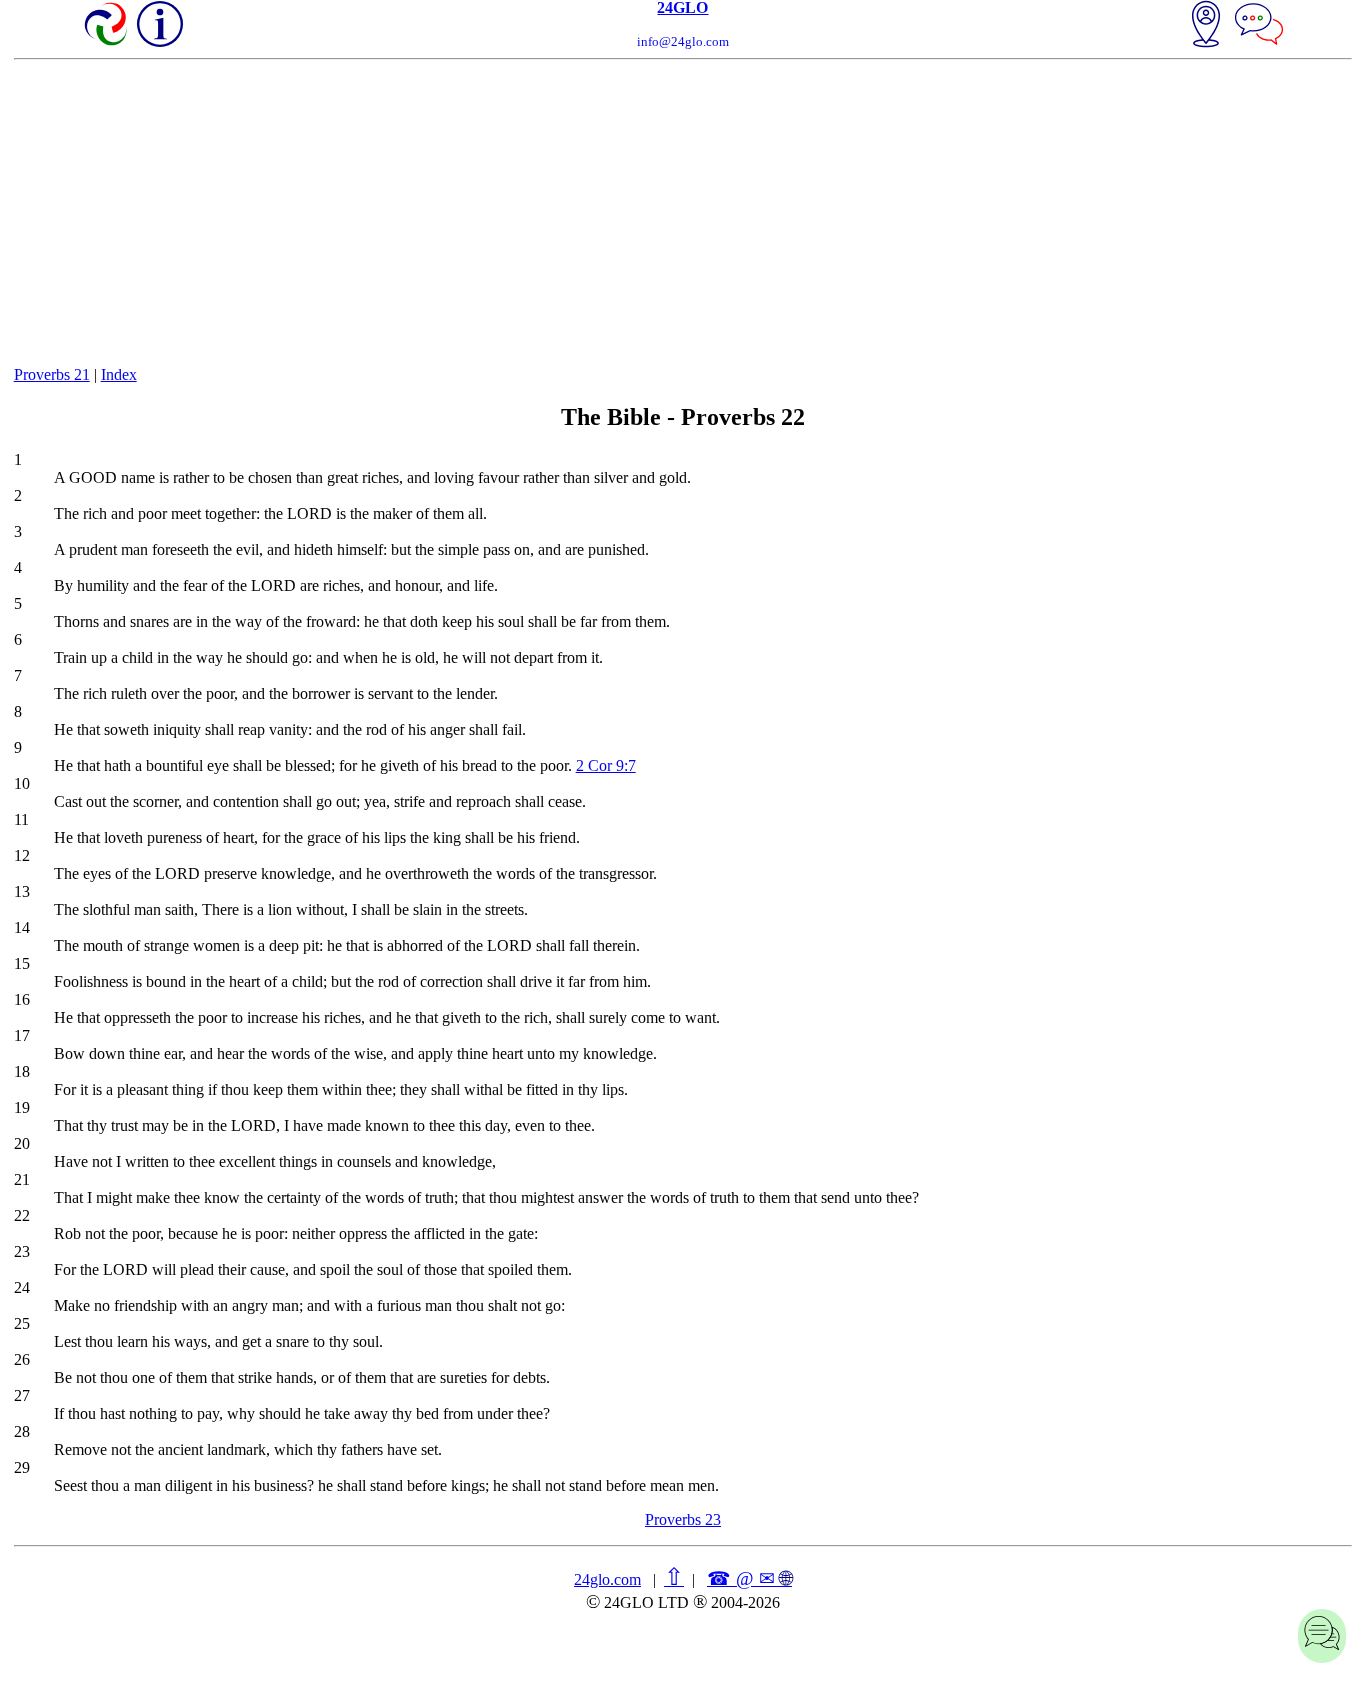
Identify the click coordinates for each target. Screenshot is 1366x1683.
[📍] (1206, 26)
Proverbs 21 (52, 374)
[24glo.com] (107, 26)
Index (119, 374)
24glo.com (607, 1579)
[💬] (1259, 26)
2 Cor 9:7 (606, 765)
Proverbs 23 (683, 1519)
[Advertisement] (683, 210)
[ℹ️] (160, 24)
